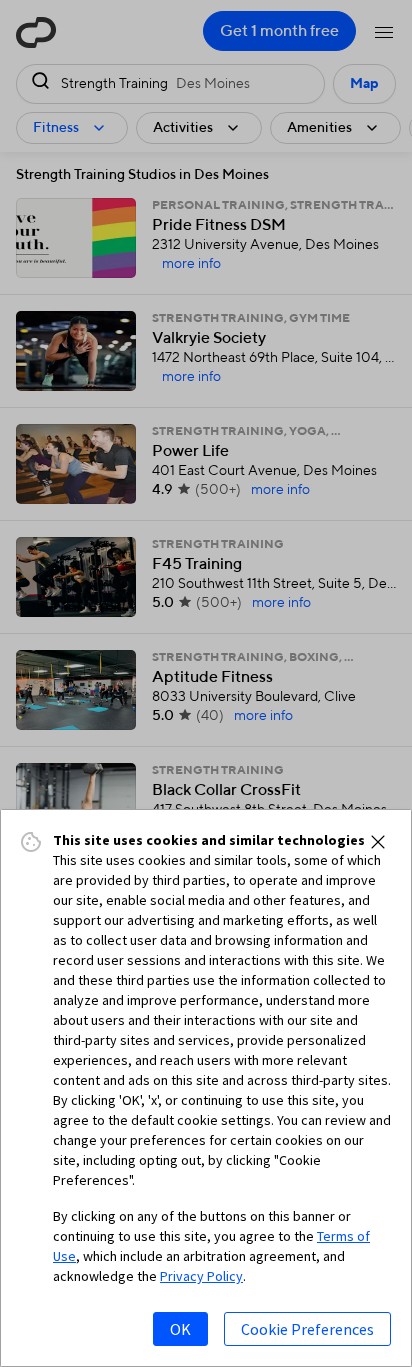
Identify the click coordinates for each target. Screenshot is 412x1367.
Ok (180, 1329)
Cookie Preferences (307, 1329)
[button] (378, 842)
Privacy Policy (201, 1276)
